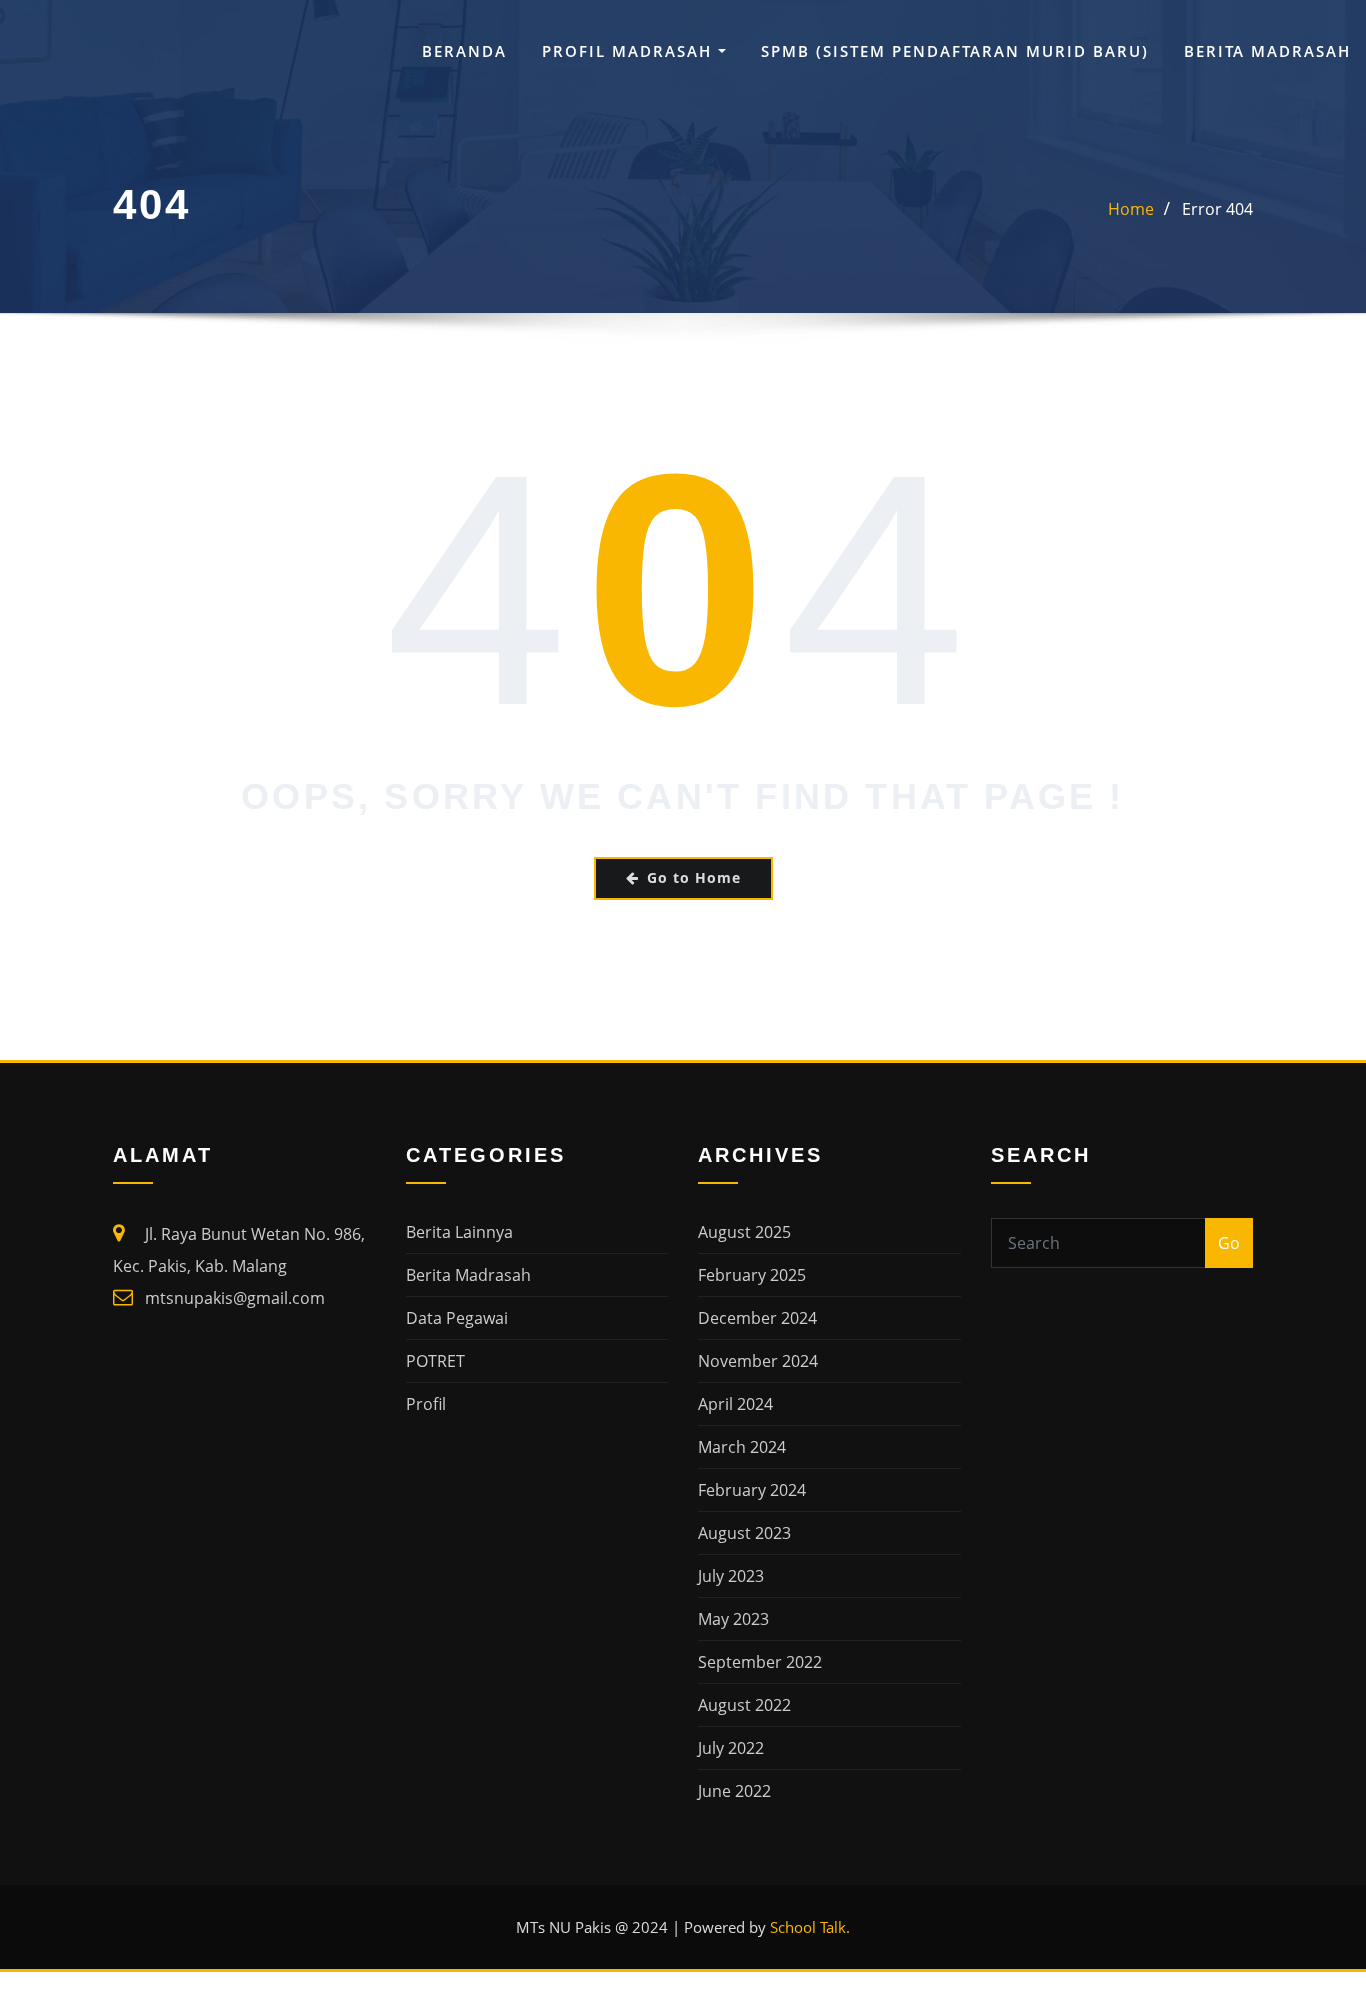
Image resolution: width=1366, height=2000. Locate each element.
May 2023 (733, 1619)
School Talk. (810, 1927)
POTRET (435, 1361)
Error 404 (1217, 209)
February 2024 (752, 1490)
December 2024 (757, 1318)
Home (1131, 209)
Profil (426, 1404)
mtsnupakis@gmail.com (235, 1298)
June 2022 (734, 1791)
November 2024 (758, 1361)
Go (1229, 1243)
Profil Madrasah (630, 51)
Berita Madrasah (1267, 51)
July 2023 (731, 1576)
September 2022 (760, 1662)
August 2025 (744, 1232)
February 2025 (752, 1275)
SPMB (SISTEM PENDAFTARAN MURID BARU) (955, 51)
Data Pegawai (457, 1318)
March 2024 (742, 1447)
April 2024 (735, 1404)
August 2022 (744, 1705)
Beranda (464, 51)
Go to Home (694, 877)
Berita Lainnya (459, 1232)
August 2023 (744, 1533)
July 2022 (731, 1748)
